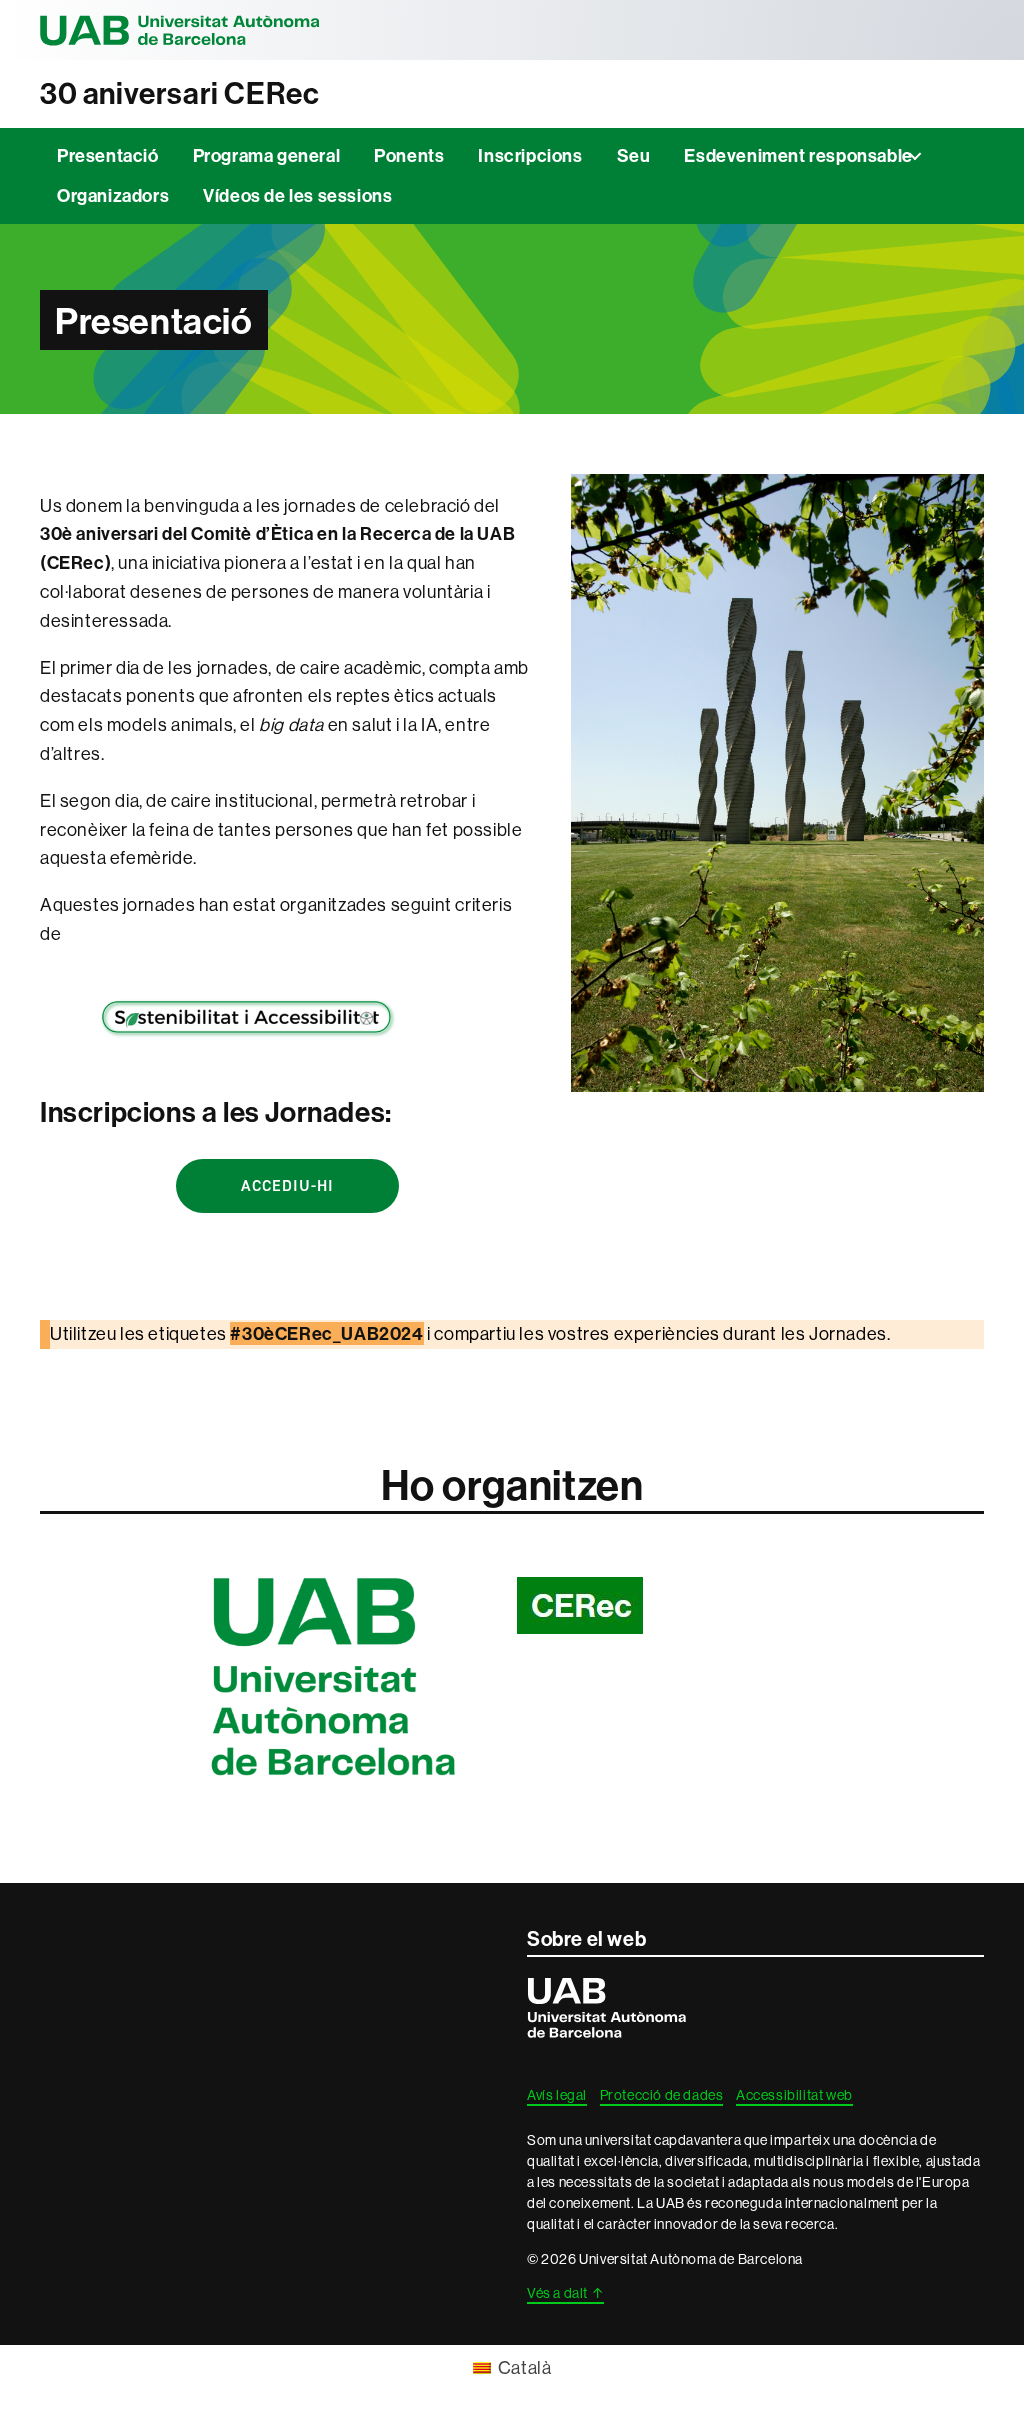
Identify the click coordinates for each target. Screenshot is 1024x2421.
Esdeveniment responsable (798, 155)
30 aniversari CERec (179, 93)
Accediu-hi (287, 1185)
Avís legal (557, 2095)
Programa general (267, 155)
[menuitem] (512, 2368)
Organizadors (113, 195)
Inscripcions (530, 155)
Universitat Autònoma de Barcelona (180, 30)
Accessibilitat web (794, 2095)
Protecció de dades (662, 2095)
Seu (634, 155)
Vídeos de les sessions (297, 195)
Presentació (108, 155)
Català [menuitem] (525, 2367)
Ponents (409, 155)
